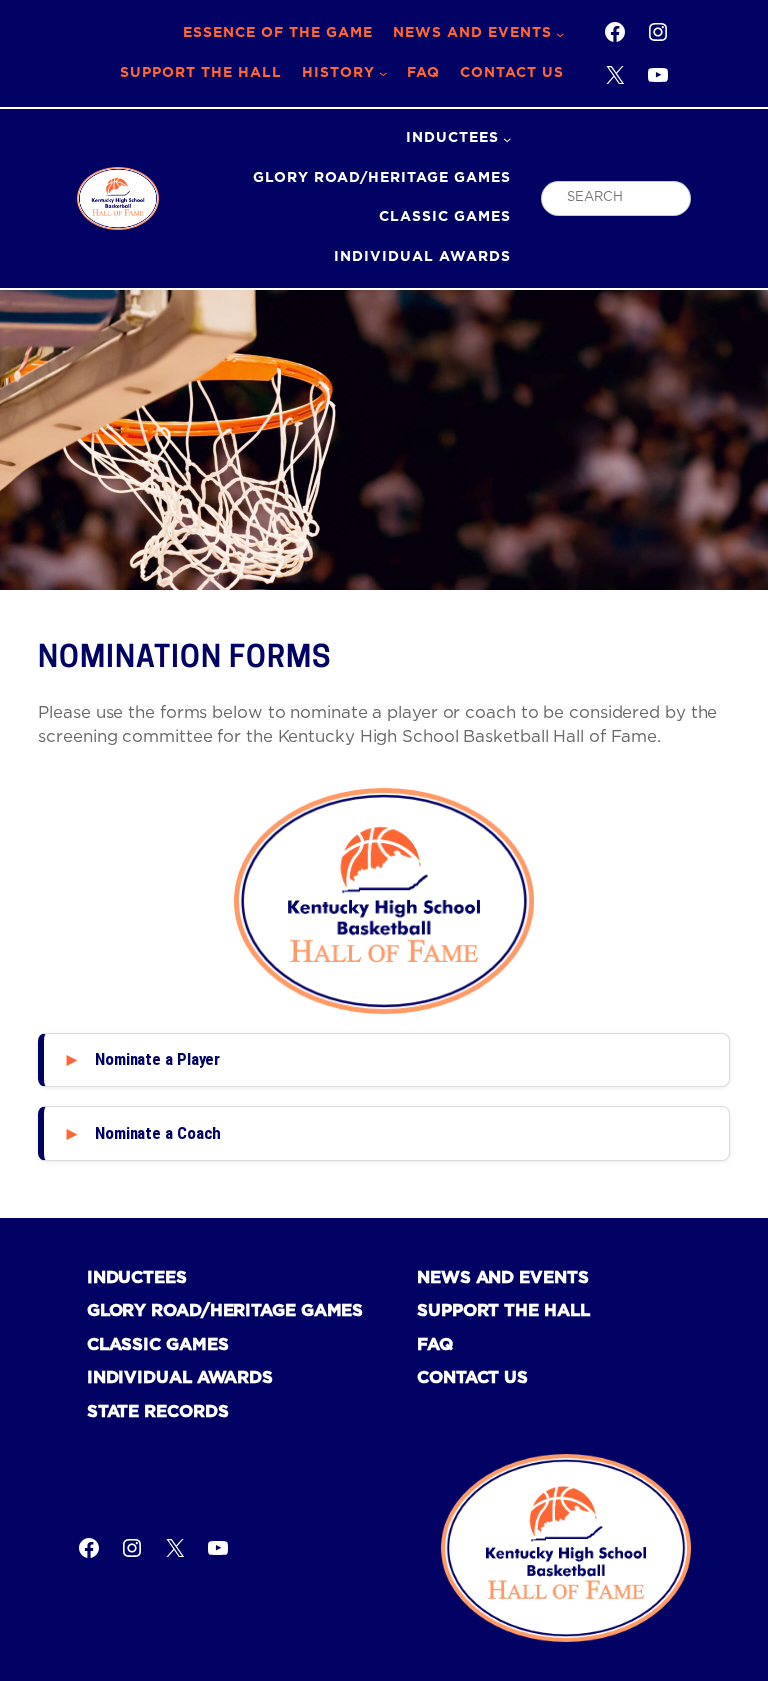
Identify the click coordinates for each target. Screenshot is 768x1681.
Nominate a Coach (158, 1133)
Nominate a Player (157, 1059)
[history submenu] (383, 73)
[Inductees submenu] (507, 139)
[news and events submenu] (560, 34)
